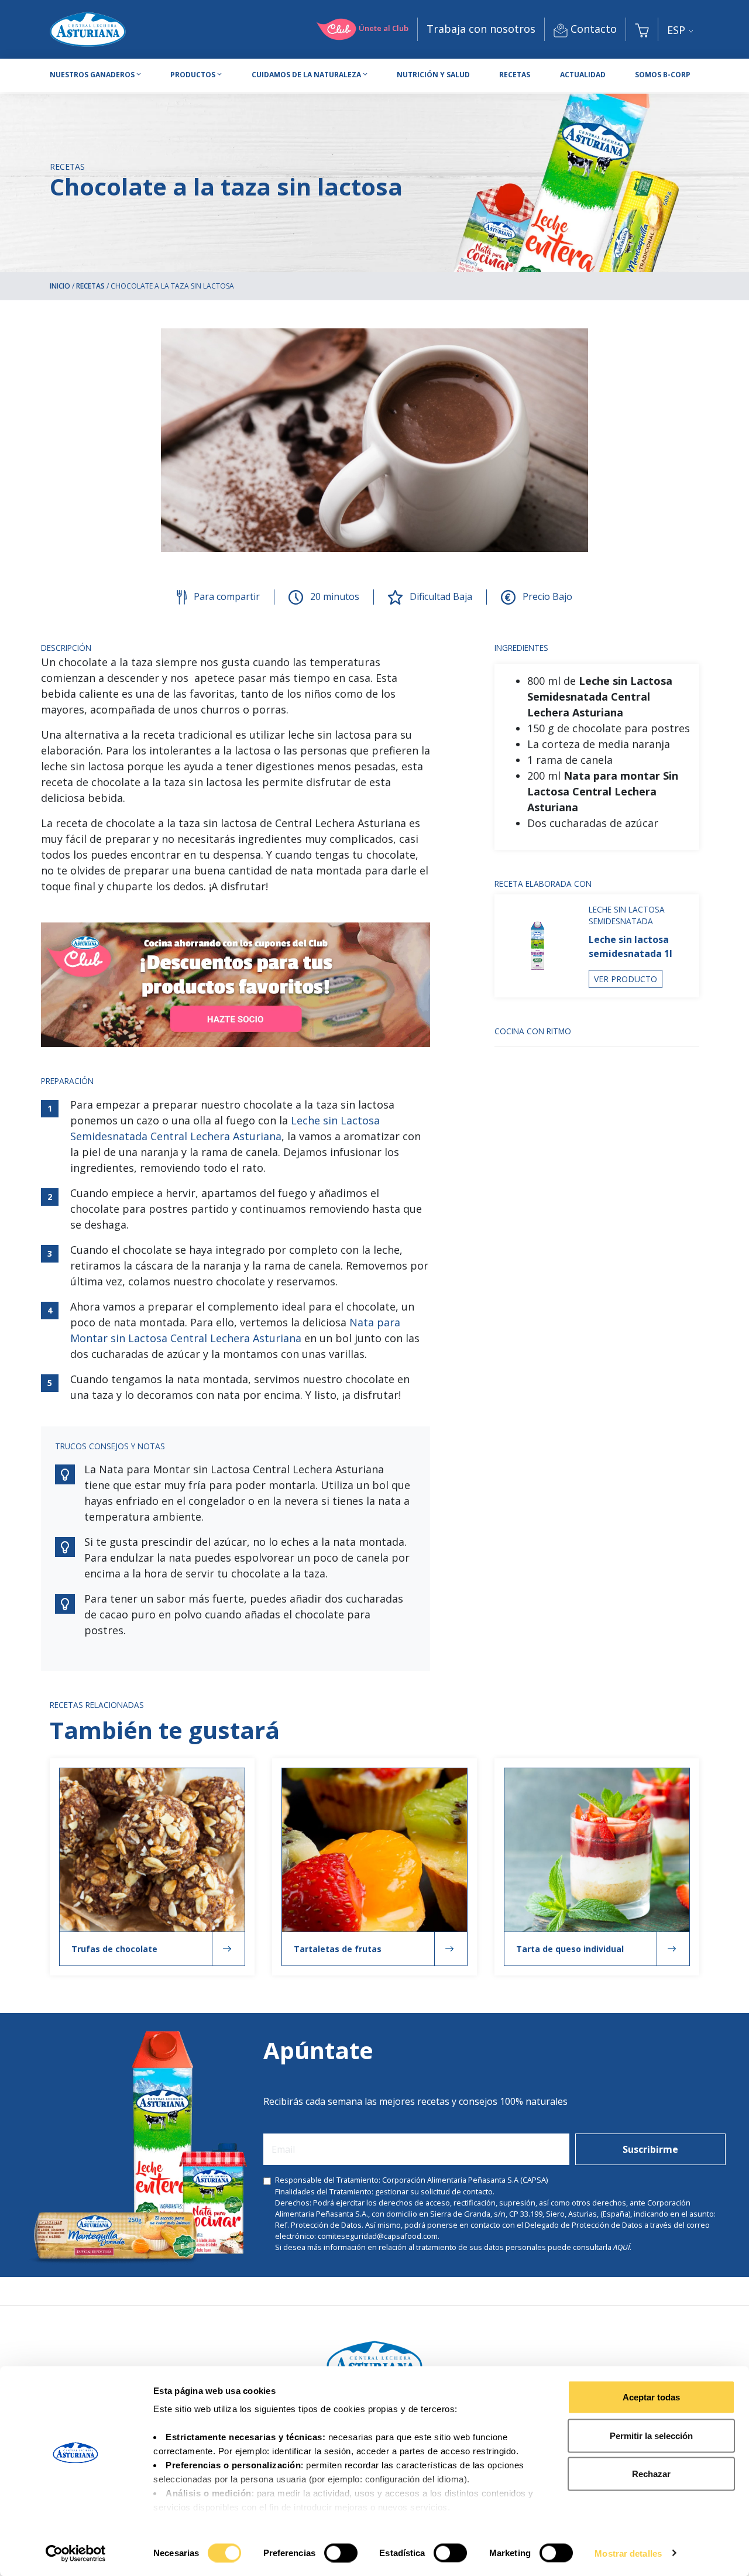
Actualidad (583, 75)
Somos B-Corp (663, 75)
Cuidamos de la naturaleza (306, 75)
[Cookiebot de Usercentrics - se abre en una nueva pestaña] (76, 2553)
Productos (193, 75)
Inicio (60, 286)
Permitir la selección (651, 2435)
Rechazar (651, 2474)
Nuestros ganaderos (92, 75)
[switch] (341, 2553)
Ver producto (626, 979)
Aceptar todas (651, 2397)
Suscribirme (650, 2149)
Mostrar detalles (628, 2553)
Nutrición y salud (433, 75)
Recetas (515, 75)
